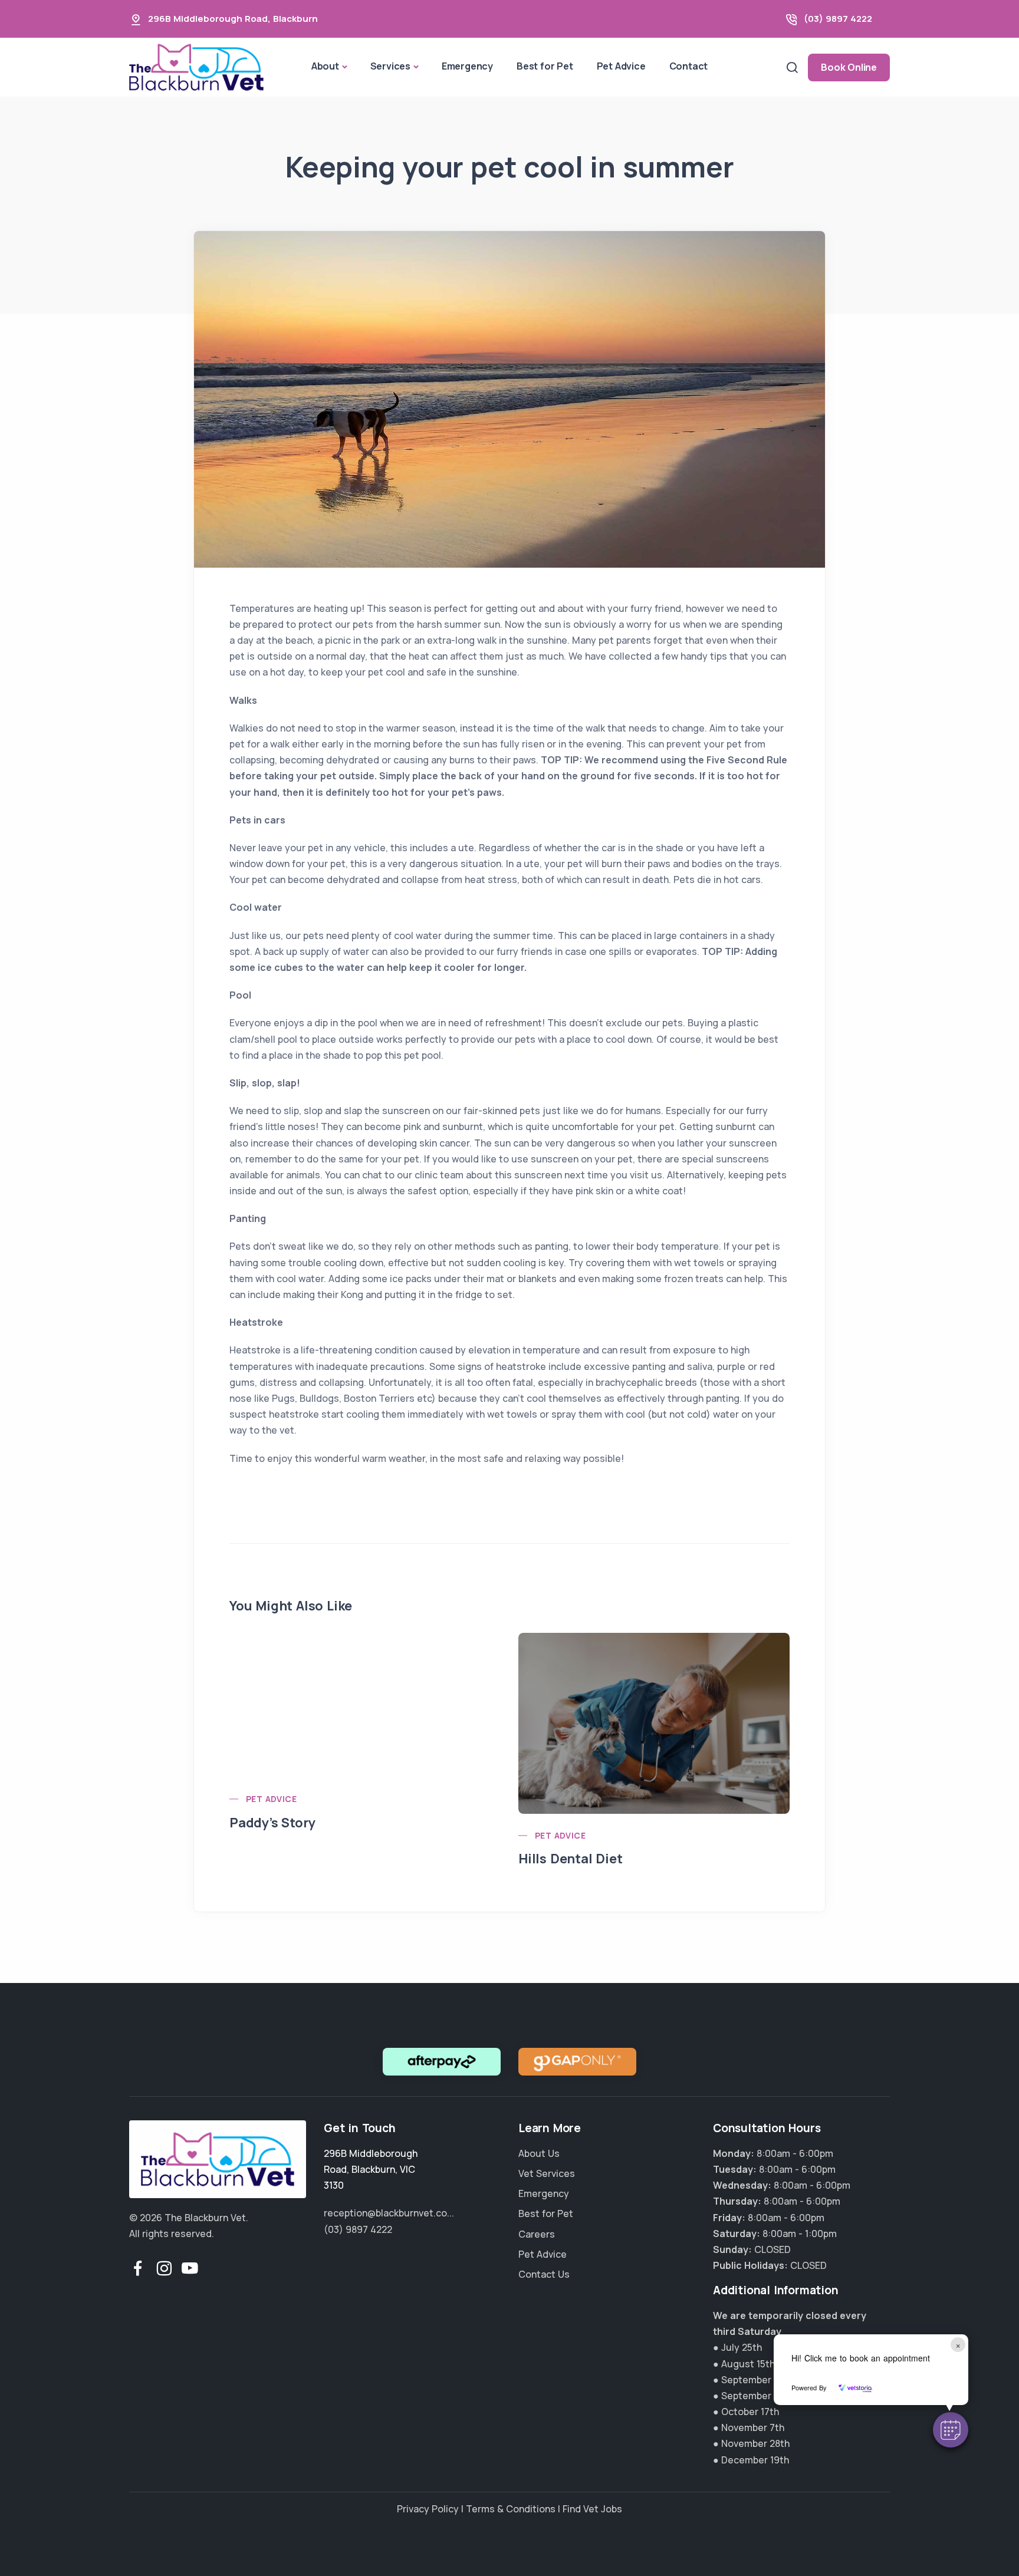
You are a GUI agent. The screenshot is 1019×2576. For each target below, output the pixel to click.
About (325, 66)
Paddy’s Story (272, 1823)
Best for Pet (545, 66)
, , (371, 2169)
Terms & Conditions (511, 2509)
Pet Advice (621, 66)
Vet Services (547, 2173)
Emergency (467, 66)
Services (390, 66)
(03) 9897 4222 (838, 19)
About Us (539, 2153)
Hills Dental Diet (571, 1859)
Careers (537, 2234)
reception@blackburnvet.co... (389, 2213)
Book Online (849, 67)
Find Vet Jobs (592, 2509)
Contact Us (544, 2274)
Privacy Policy (428, 2509)
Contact (689, 66)
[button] (951, 2430)
